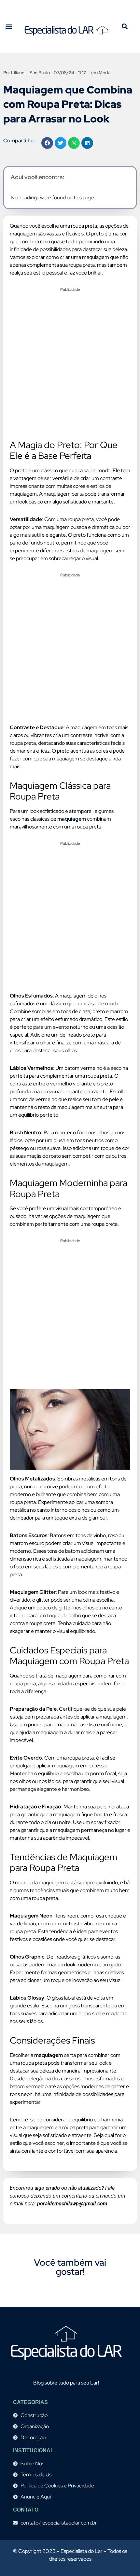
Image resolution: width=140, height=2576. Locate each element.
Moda (105, 73)
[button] (9, 27)
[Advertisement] (70, 365)
